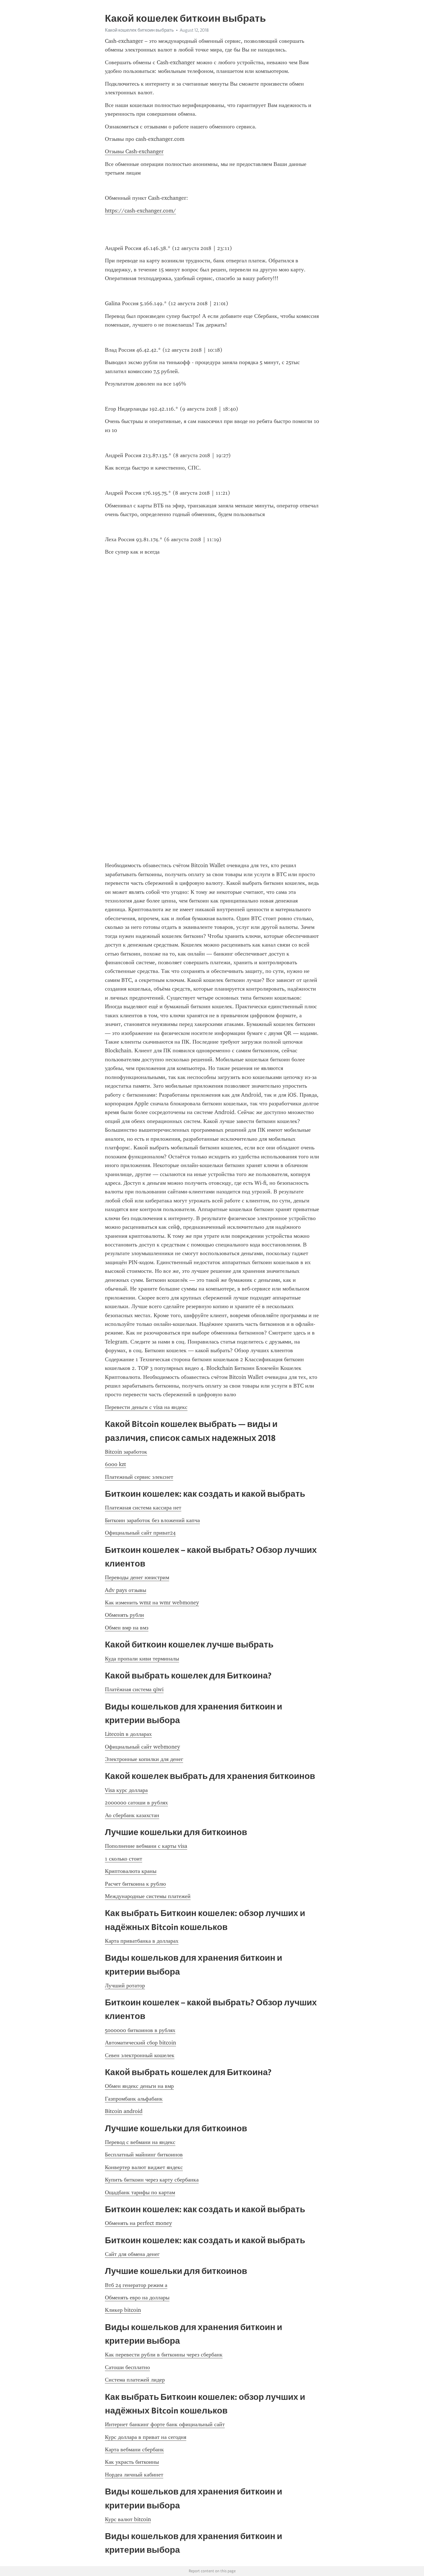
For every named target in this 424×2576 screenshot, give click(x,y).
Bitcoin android (124, 2111)
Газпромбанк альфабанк (134, 2099)
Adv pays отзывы (126, 1590)
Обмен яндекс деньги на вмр (139, 2086)
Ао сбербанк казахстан (132, 1815)
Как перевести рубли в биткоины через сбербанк (164, 2355)
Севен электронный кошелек (140, 2055)
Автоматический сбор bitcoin (140, 2043)
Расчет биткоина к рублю (135, 1884)
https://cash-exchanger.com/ (140, 211)
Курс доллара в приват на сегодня (146, 2437)
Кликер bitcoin (123, 2310)
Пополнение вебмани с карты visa (146, 1846)
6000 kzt (115, 1464)
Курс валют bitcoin (128, 2519)
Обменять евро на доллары (137, 2297)
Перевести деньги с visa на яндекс (146, 1407)
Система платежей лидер (135, 2380)
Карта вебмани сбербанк (134, 2449)
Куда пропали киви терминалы (142, 1659)
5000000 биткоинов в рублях (140, 2030)
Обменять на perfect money (138, 2223)
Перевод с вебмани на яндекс (140, 2142)
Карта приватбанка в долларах (142, 1941)
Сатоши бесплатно (127, 2367)
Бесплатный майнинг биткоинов (144, 2155)
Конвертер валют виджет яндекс (144, 2167)
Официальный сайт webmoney (142, 1747)
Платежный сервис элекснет (139, 1477)
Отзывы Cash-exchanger (134, 151)
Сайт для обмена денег (132, 2254)
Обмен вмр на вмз (127, 1628)
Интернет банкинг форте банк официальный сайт (165, 2424)
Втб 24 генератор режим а (136, 2285)
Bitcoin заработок (126, 1452)
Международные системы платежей (148, 1896)
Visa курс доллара (126, 1790)
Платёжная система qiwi (134, 1689)
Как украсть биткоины (132, 2462)
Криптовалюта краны (131, 1871)
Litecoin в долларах (128, 1734)
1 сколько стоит (124, 1859)
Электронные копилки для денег (144, 1759)
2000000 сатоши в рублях (136, 1803)
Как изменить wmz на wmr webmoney (152, 1602)
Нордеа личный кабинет (134, 2475)
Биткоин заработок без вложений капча (152, 1520)
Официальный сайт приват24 (140, 1533)
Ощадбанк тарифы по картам (140, 2192)
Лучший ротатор (125, 1985)
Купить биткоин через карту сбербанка (152, 2180)
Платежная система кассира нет (143, 1508)
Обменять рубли (124, 1615)
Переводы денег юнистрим (137, 1577)
